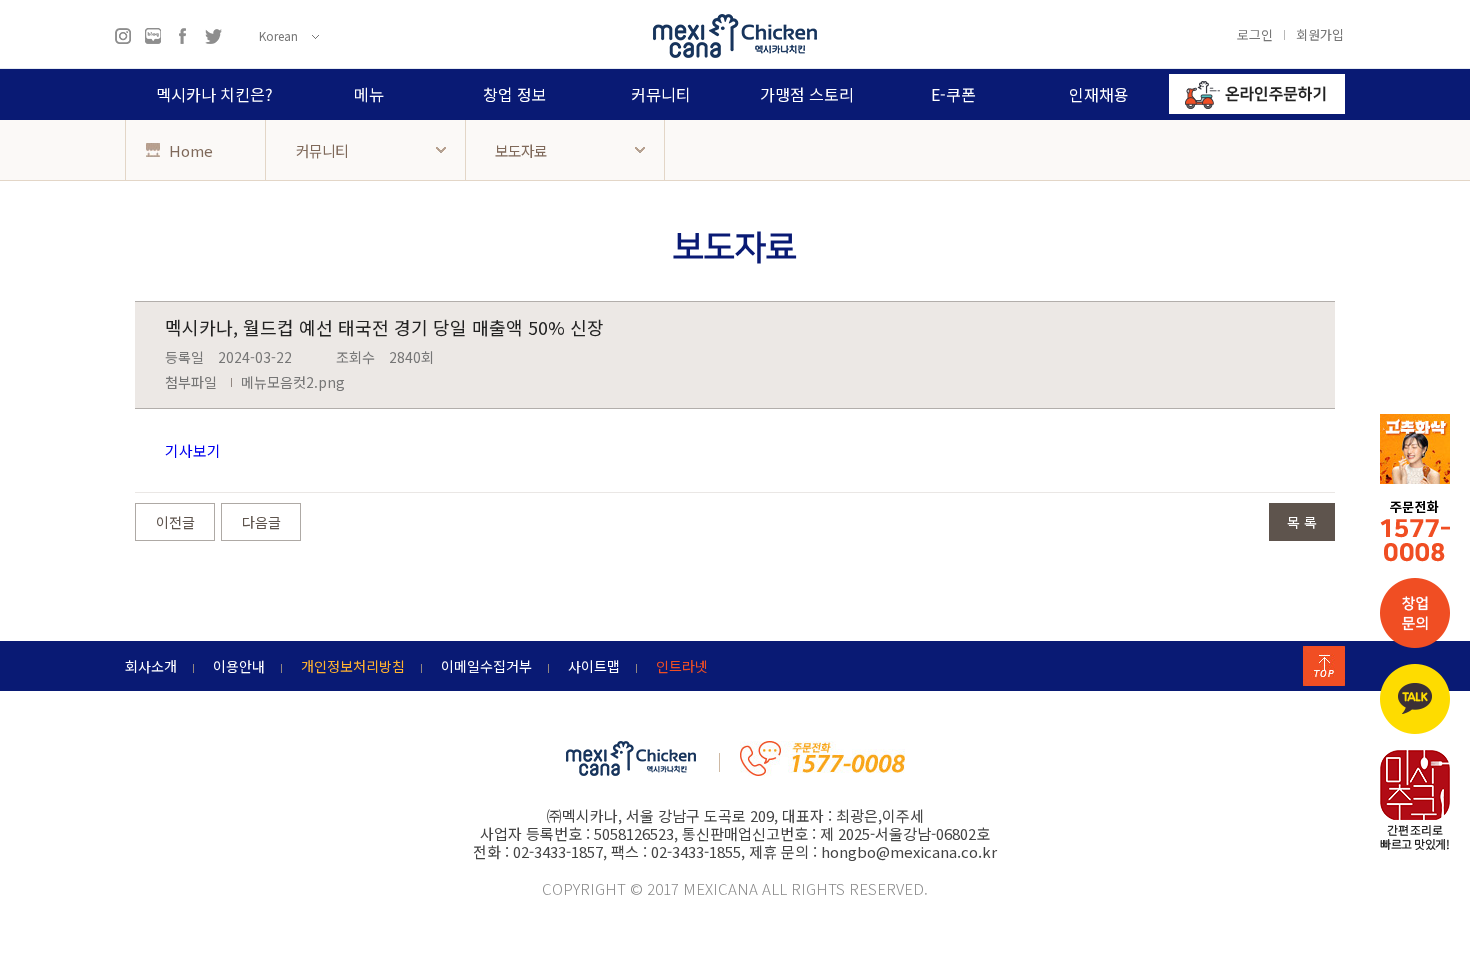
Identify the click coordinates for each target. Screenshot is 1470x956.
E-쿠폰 (953, 94)
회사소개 (151, 666)
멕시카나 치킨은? (214, 94)
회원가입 (1320, 34)
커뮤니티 (661, 94)
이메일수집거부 (486, 666)
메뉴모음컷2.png (293, 382)
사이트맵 (594, 666)
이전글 (175, 522)
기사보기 (193, 450)
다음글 (261, 522)
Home (189, 150)
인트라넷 (682, 666)
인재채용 (1099, 94)
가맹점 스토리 (807, 94)
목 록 (1302, 522)
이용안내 (239, 666)
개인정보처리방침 (353, 666)
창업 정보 (515, 94)
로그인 (1255, 34)
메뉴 (369, 94)
